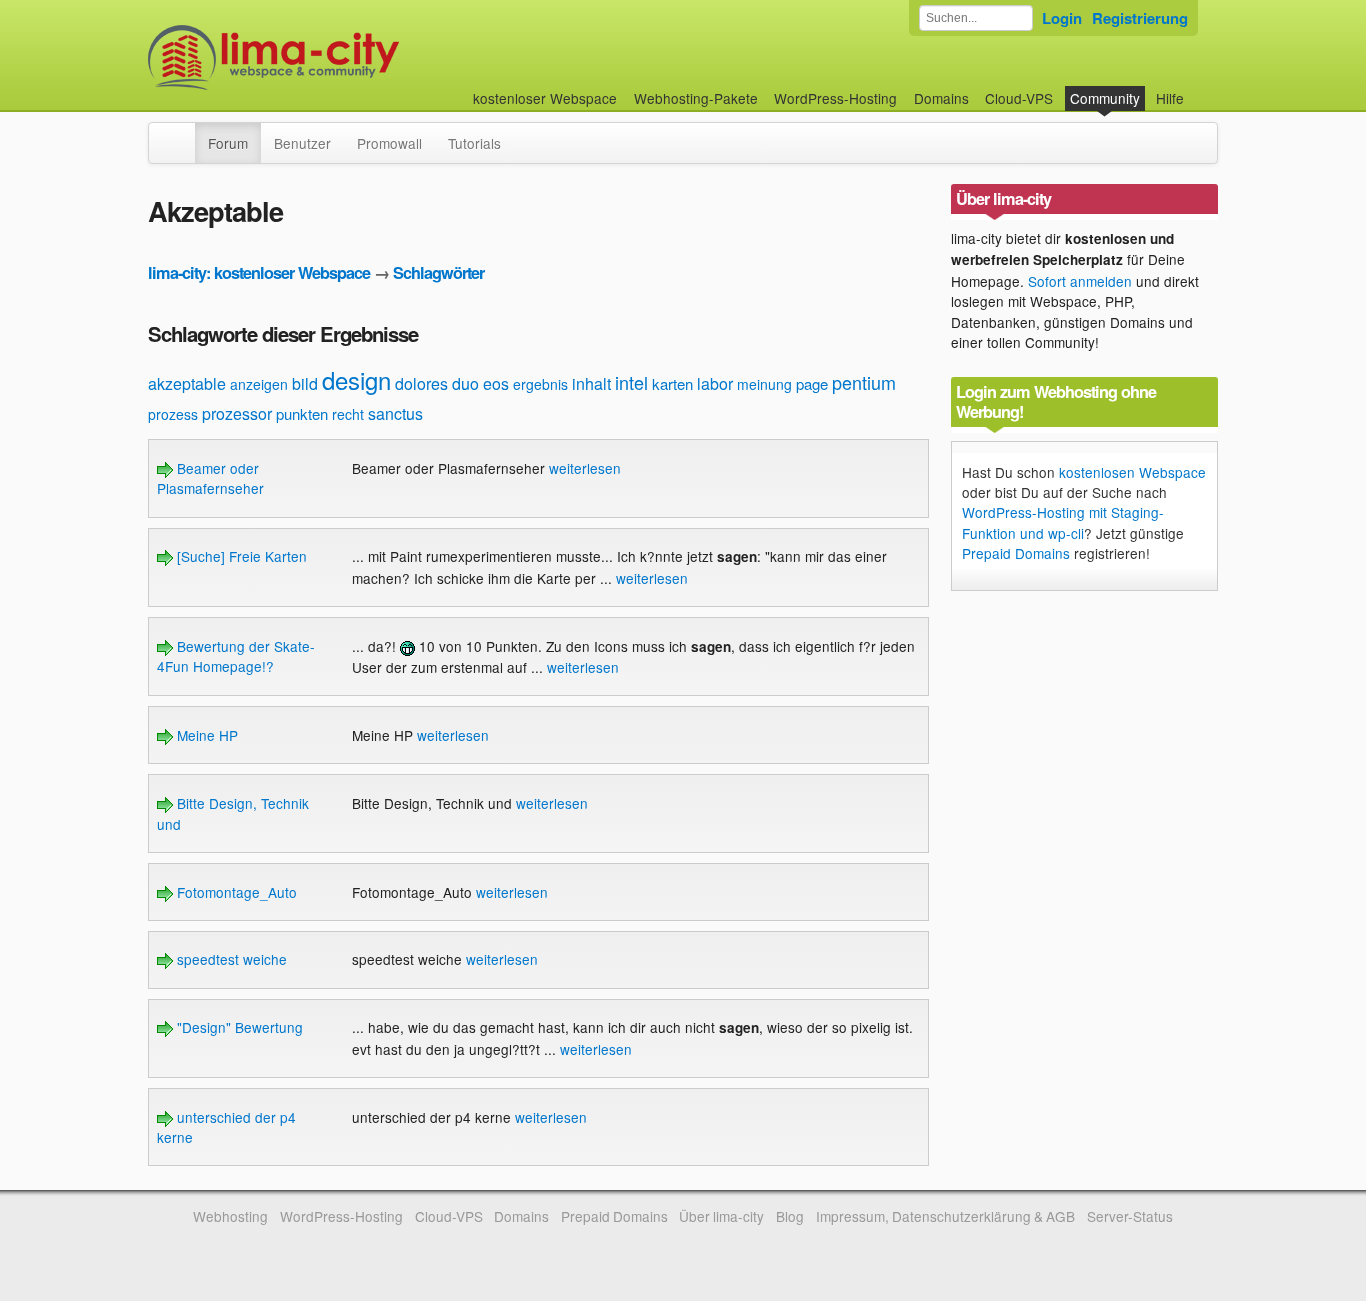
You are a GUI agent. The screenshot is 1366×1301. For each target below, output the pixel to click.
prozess (173, 414)
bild (305, 383)
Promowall (389, 143)
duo (465, 383)
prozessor (237, 413)
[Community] (182, 133)
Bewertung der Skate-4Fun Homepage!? (236, 656)
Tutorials (474, 143)
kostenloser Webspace (545, 98)
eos (496, 383)
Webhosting (230, 1216)
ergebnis (540, 384)
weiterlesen (585, 468)
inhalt (591, 383)
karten (672, 383)
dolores (421, 383)
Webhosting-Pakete (696, 98)
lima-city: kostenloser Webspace (259, 272)
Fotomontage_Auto (235, 892)
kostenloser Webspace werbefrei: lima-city (348, 57)
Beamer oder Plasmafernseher (210, 478)
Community (1105, 98)
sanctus (395, 413)
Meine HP (205, 735)
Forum (228, 143)
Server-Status (1130, 1216)
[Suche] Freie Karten (240, 556)
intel (631, 382)
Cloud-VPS (1019, 98)
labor (715, 383)
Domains (941, 98)
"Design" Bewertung (238, 1027)
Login (1062, 18)
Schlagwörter (438, 272)
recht (348, 414)
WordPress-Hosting (835, 98)
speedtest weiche (230, 959)
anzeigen (259, 384)
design (356, 379)
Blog (790, 1216)
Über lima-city (721, 1216)
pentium (864, 382)
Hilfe (1170, 98)
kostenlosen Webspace (1132, 472)
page (812, 383)
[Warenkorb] (1200, 88)
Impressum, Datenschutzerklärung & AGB (945, 1216)
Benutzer (302, 143)
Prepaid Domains (1016, 553)
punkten (302, 413)
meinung (764, 384)
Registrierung (1140, 18)
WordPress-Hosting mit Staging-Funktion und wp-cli (1063, 522)
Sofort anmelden (1080, 281)
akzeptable (187, 383)
